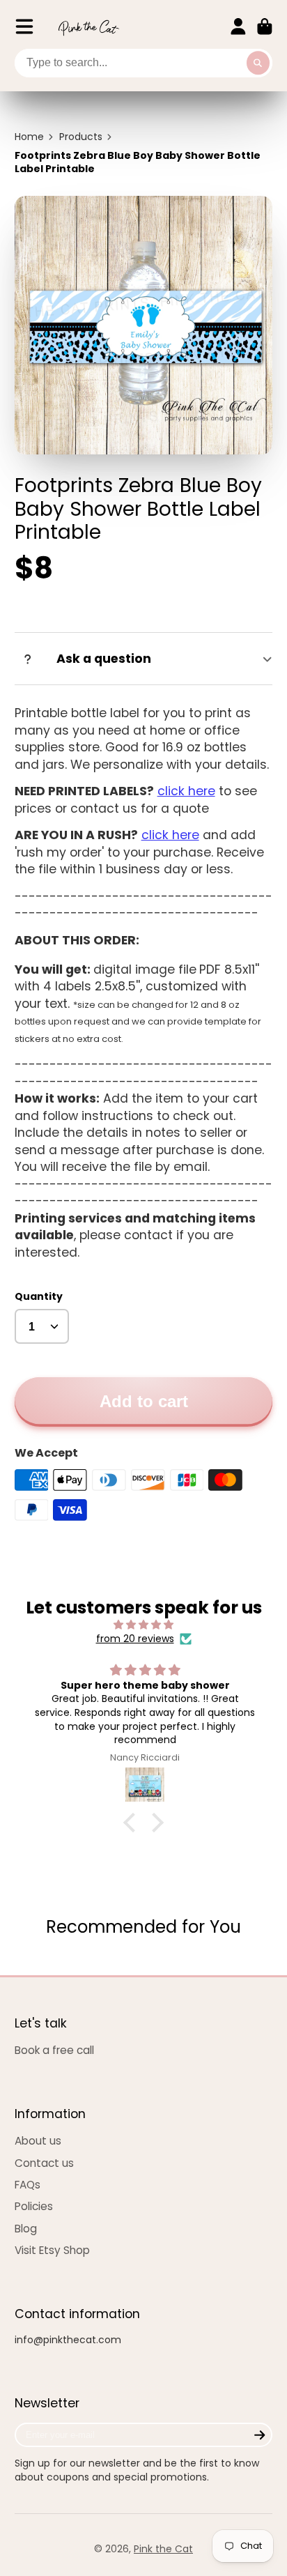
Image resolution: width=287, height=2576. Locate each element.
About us (38, 2141)
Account (238, 26)
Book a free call (54, 2050)
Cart (265, 26)
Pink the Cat (163, 2549)
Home (29, 137)
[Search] (258, 63)
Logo (88, 27)
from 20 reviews (135, 1639)
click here (186, 791)
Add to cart (144, 1401)
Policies (34, 2206)
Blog (26, 2229)
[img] (144, 1625)
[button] (133, 1823)
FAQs (28, 2185)
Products (81, 137)
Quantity (39, 1297)
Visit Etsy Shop (52, 2250)
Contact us (44, 2163)
